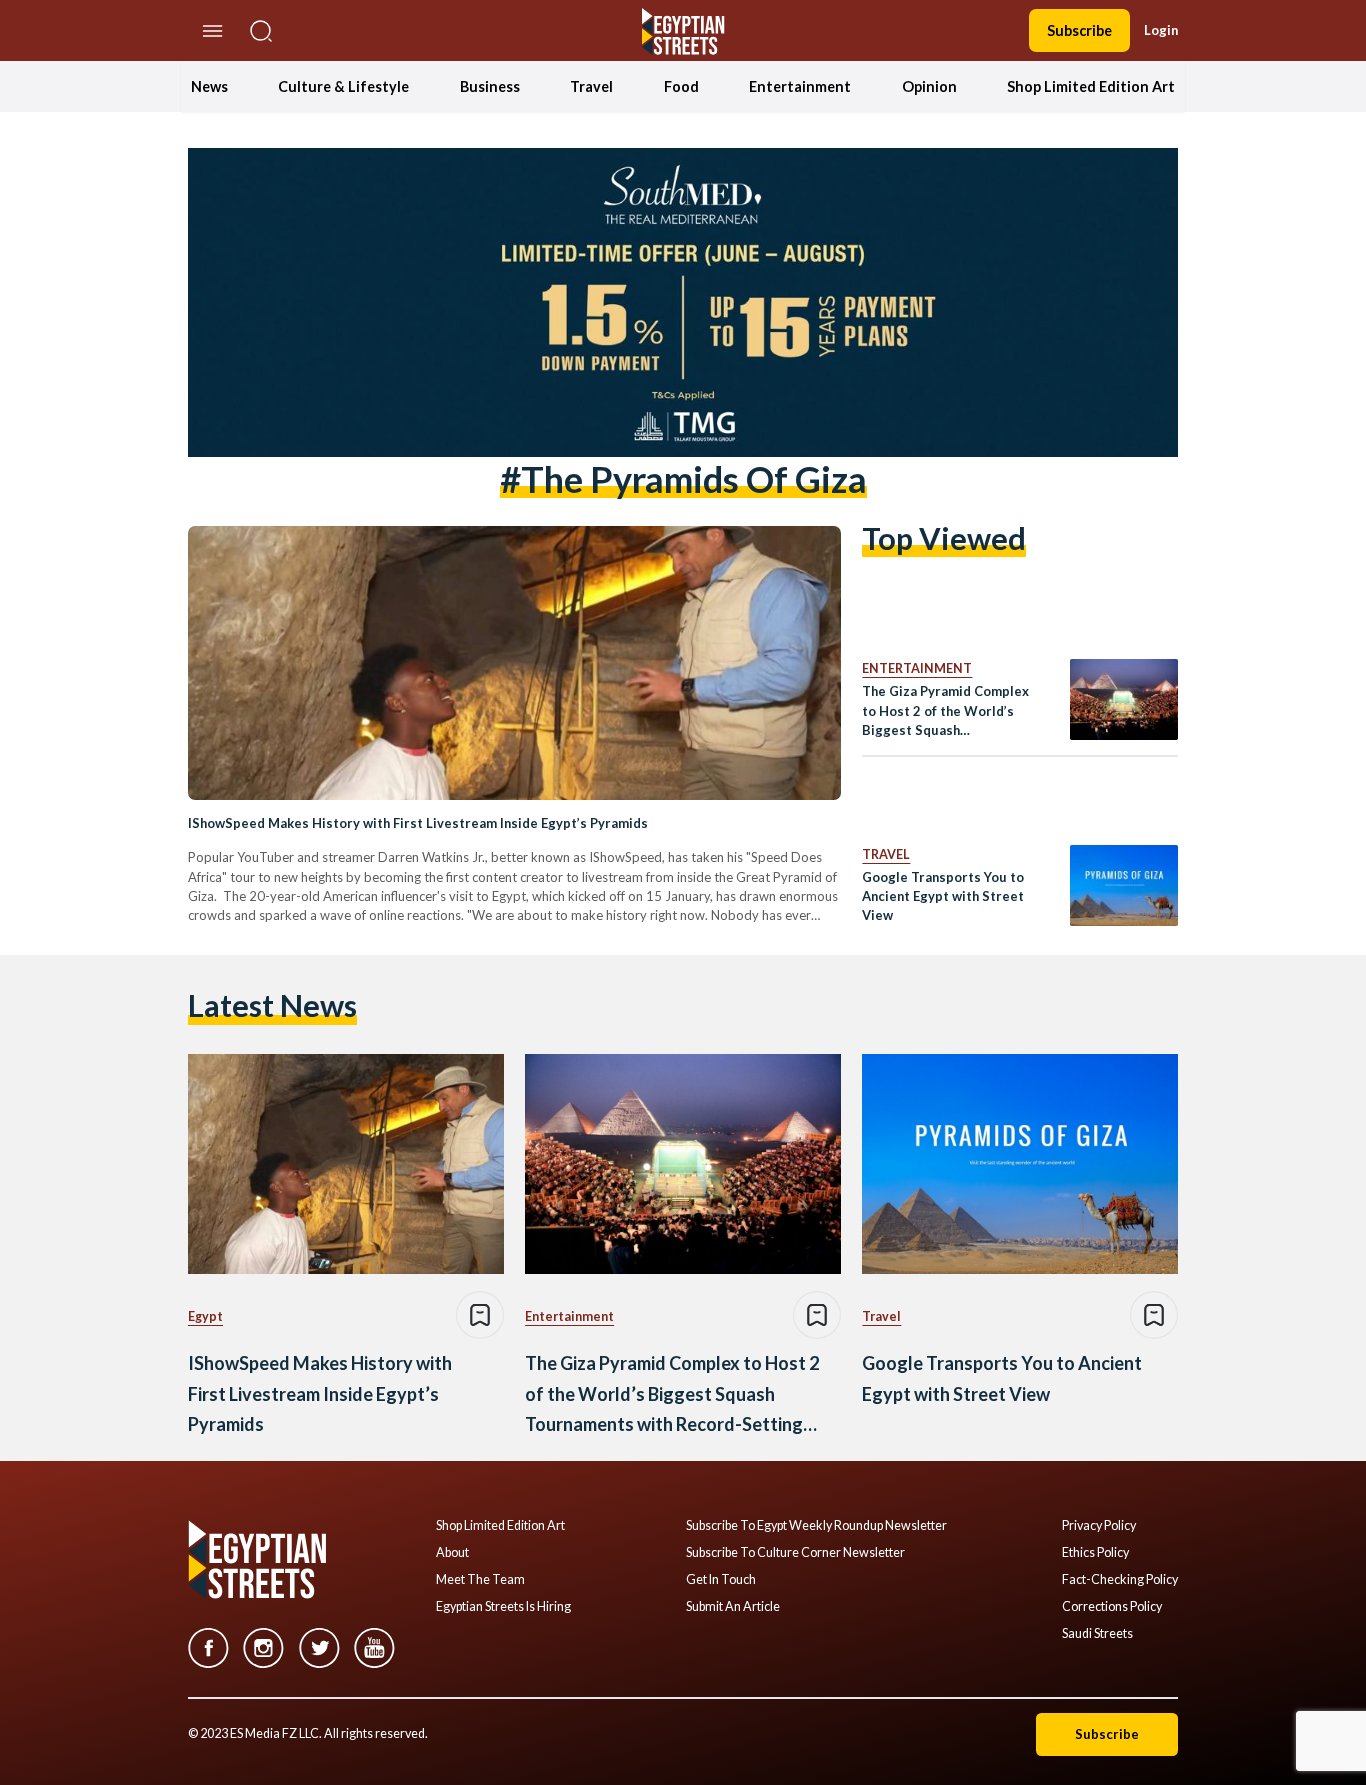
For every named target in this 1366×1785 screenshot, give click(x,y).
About (452, 1553)
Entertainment (800, 86)
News (209, 86)
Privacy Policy (1099, 1526)
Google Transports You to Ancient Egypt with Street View (943, 896)
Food (681, 86)
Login (1161, 30)
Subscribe (1079, 30)
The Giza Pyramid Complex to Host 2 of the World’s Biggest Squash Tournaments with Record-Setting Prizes (945, 711)
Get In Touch (721, 1580)
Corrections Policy (1112, 1607)
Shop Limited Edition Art (1091, 86)
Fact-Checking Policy (1120, 1580)
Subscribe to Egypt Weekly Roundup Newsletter (816, 1526)
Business (490, 86)
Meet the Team (480, 1580)
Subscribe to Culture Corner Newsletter (795, 1553)
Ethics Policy (1095, 1553)
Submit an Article (733, 1607)
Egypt (205, 1316)
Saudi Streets (1097, 1634)
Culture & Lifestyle (343, 86)
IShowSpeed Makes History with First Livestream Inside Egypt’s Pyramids (418, 823)
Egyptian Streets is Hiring (503, 1607)
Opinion (929, 86)
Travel (591, 86)
